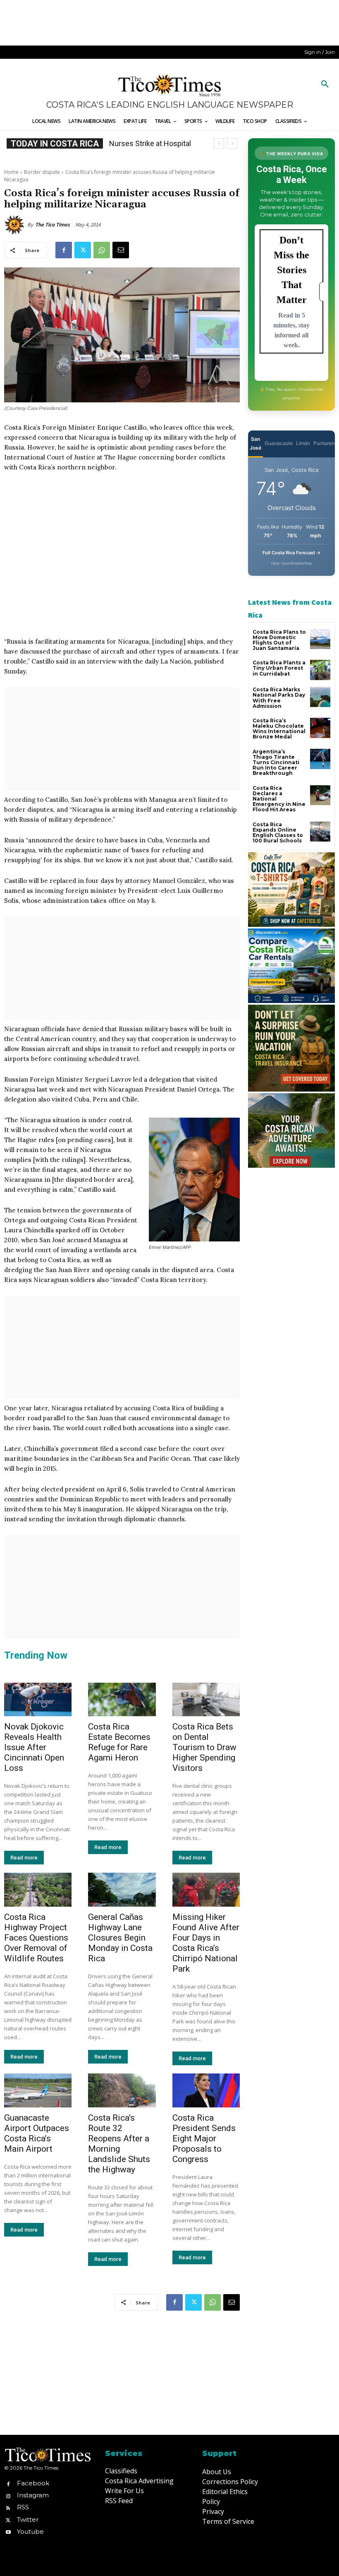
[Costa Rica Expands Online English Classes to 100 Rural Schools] (320, 832)
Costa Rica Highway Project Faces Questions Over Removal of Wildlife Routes (36, 1938)
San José (255, 443)
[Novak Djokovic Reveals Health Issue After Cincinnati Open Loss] (38, 1700)
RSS (23, 2507)
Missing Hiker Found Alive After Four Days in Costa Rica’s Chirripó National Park (206, 1943)
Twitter (28, 2519)
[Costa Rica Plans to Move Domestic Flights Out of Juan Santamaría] (320, 639)
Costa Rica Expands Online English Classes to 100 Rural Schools (278, 833)
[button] (325, 84)
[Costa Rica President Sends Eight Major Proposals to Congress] (206, 2090)
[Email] (121, 250)
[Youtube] (8, 2532)
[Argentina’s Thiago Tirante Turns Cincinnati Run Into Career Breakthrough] (320, 759)
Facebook (33, 2483)
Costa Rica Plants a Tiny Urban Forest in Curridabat (279, 668)
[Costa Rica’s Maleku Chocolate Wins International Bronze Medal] (320, 728)
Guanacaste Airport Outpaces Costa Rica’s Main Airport (37, 2133)
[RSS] (8, 2507)
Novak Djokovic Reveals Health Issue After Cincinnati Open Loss (34, 1747)
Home (11, 172)
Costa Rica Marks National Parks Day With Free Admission (279, 698)
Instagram (33, 2495)
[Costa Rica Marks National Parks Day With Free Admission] (320, 697)
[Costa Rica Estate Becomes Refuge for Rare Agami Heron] (122, 1700)
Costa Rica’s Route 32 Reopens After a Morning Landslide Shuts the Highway (119, 2144)
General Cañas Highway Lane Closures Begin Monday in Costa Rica (120, 1938)
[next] (232, 143)
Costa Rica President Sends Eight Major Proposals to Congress (204, 2138)
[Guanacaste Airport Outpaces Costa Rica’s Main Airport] (38, 2090)
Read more (24, 1858)
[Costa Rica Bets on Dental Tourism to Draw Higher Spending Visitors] (206, 1700)
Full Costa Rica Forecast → (292, 553)
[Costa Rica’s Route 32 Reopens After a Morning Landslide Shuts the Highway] (122, 2090)
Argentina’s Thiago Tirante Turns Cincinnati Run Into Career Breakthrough (276, 762)
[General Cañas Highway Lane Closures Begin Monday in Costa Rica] (122, 1890)
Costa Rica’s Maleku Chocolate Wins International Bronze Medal (279, 729)
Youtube (30, 2532)
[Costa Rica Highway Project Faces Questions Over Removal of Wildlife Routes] (38, 1890)
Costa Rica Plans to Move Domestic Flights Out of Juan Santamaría (279, 640)
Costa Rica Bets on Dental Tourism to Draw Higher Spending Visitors (204, 1747)
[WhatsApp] (102, 250)
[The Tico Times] (16, 225)
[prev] (219, 143)
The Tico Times (53, 225)
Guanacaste (279, 443)
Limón (303, 443)
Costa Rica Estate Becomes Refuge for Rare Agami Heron (119, 1742)
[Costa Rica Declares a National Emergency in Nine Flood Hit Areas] (320, 795)
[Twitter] (83, 250)
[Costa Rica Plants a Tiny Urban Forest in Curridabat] (320, 670)
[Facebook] (64, 250)
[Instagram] (8, 2495)
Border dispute (42, 172)
